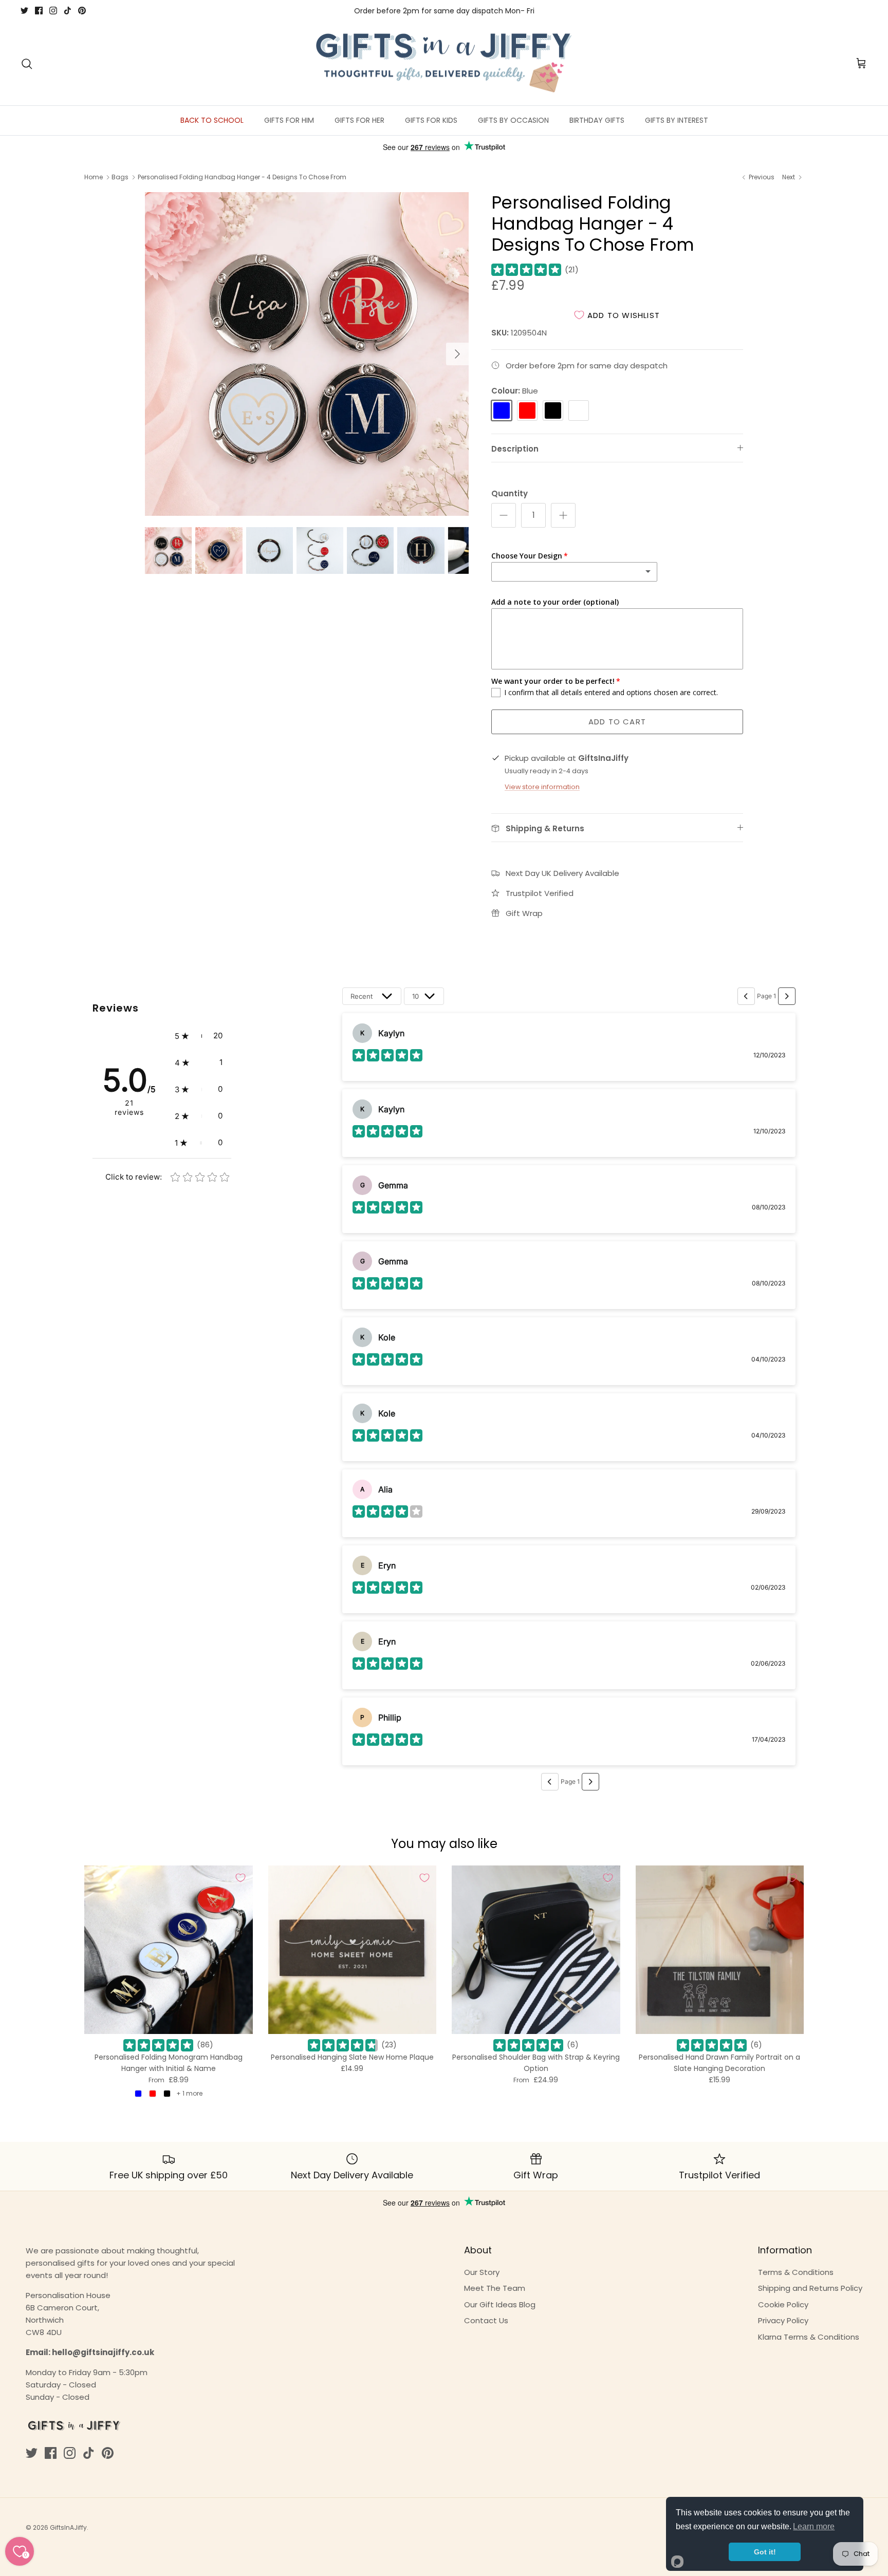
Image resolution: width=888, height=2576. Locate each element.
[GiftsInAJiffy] (444, 64)
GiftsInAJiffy (68, 2527)
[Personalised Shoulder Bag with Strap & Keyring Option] (536, 1950)
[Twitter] (24, 11)
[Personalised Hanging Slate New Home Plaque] (353, 1950)
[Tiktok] (68, 11)
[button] (199, 1036)
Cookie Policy (783, 2304)
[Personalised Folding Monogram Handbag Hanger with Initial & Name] (169, 1950)
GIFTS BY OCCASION (513, 120)
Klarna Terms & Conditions (809, 2337)
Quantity (510, 493)
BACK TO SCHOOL (212, 120)
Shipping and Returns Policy (810, 2288)
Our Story (482, 2272)
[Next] (457, 354)
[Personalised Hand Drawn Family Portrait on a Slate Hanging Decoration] (720, 1950)
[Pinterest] (82, 11)
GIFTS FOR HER (359, 120)
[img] (526, 270)
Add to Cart (617, 722)
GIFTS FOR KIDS (431, 120)
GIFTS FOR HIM (289, 120)
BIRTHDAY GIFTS (597, 120)
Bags (120, 177)
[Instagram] (53, 11)
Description (515, 449)
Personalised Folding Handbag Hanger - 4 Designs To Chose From (242, 177)
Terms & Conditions (796, 2272)
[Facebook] (39, 11)
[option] (307, 354)
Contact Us (486, 2320)
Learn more (814, 2526)
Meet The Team (495, 2288)
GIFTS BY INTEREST (677, 120)
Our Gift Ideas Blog (500, 2304)
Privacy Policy (783, 2320)
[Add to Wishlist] (240, 1878)
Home (94, 177)
